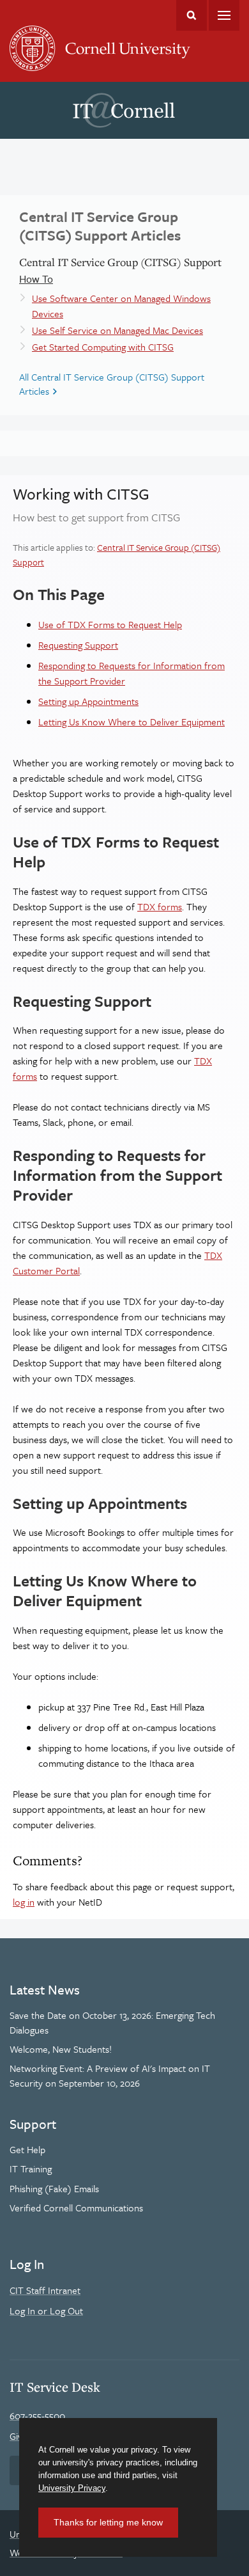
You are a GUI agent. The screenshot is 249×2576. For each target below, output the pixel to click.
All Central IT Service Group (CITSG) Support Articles (112, 384)
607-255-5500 (37, 2415)
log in (24, 1902)
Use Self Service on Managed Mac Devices (117, 330)
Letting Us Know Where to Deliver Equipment (132, 722)
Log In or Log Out (46, 2311)
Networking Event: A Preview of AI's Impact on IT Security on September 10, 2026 (110, 2075)
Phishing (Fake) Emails (54, 2188)
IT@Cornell (124, 111)
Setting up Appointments (88, 701)
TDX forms (160, 906)
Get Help (27, 2149)
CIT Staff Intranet (45, 2290)
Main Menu (224, 15)
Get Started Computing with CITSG (103, 347)
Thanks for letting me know (108, 2522)
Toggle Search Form (192, 15)
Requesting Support (78, 645)
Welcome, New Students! (61, 2049)
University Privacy (72, 2488)
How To (36, 279)
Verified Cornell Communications (76, 2208)
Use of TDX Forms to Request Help (110, 624)
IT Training (31, 2169)
